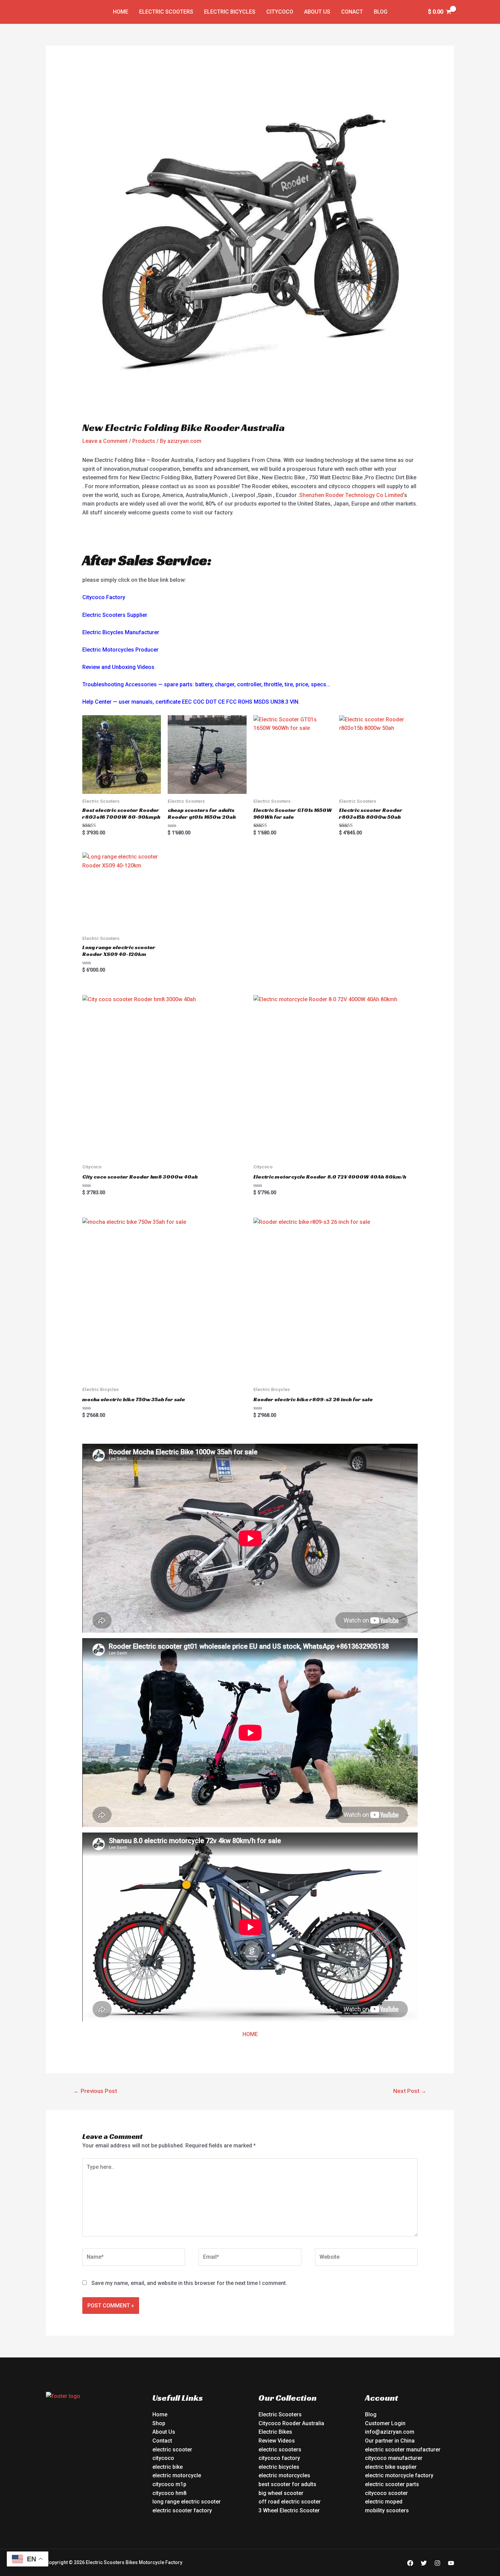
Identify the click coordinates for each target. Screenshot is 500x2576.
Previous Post (95, 2091)
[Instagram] (437, 2563)
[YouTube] (451, 2563)
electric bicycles (279, 2467)
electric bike (168, 2467)
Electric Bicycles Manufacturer (121, 632)
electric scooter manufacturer (403, 2450)
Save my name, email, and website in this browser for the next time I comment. (189, 2283)
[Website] (366, 2258)
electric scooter (172, 2450)
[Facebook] (410, 2563)
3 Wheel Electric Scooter (289, 2510)
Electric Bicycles (230, 12)
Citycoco (280, 12)
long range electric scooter (187, 2502)
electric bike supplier (391, 2467)
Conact (352, 12)
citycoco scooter (386, 2493)
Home (121, 12)
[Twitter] (424, 2563)
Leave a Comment (105, 441)
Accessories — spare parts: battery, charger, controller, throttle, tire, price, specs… (228, 684)
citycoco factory (279, 2458)
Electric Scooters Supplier (115, 615)
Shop (159, 2423)
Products (144, 441)
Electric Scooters (166, 12)
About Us (317, 12)
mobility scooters (387, 2510)
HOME (250, 2034)
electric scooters (280, 2450)
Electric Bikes (275, 2432)
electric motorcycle (177, 2475)
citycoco (163, 2458)
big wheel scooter (281, 2493)
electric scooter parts (392, 2484)
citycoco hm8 (169, 2493)
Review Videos (277, 2441)
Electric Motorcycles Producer (120, 650)
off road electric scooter (290, 2502)
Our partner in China (390, 2441)
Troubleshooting (103, 684)
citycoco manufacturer (394, 2458)
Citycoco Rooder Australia (291, 2423)
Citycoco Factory (104, 597)
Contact (162, 2441)
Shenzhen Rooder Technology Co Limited (351, 495)
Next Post (410, 2091)
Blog (381, 12)
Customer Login (385, 2423)
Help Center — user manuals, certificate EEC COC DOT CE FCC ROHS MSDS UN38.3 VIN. (191, 702)
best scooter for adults (287, 2484)
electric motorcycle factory (399, 2475)
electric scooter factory (182, 2510)
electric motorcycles (284, 2475)
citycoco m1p (169, 2484)
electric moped (384, 2502)
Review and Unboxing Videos (118, 667)
